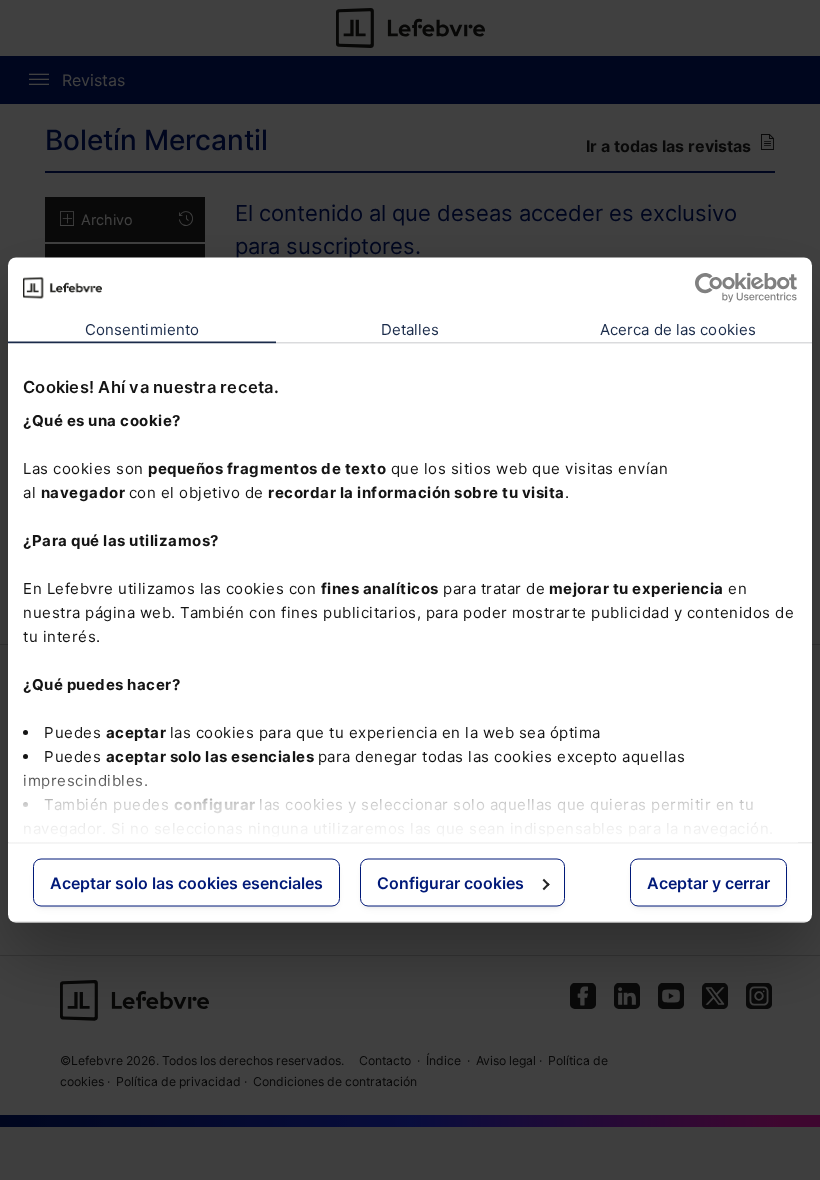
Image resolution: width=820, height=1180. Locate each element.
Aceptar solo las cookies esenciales (186, 883)
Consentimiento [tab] (142, 329)
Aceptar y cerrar (708, 883)
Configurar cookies (450, 883)
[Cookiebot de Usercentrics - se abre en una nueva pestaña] (709, 288)
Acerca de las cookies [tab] (678, 329)
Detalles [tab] (410, 329)
